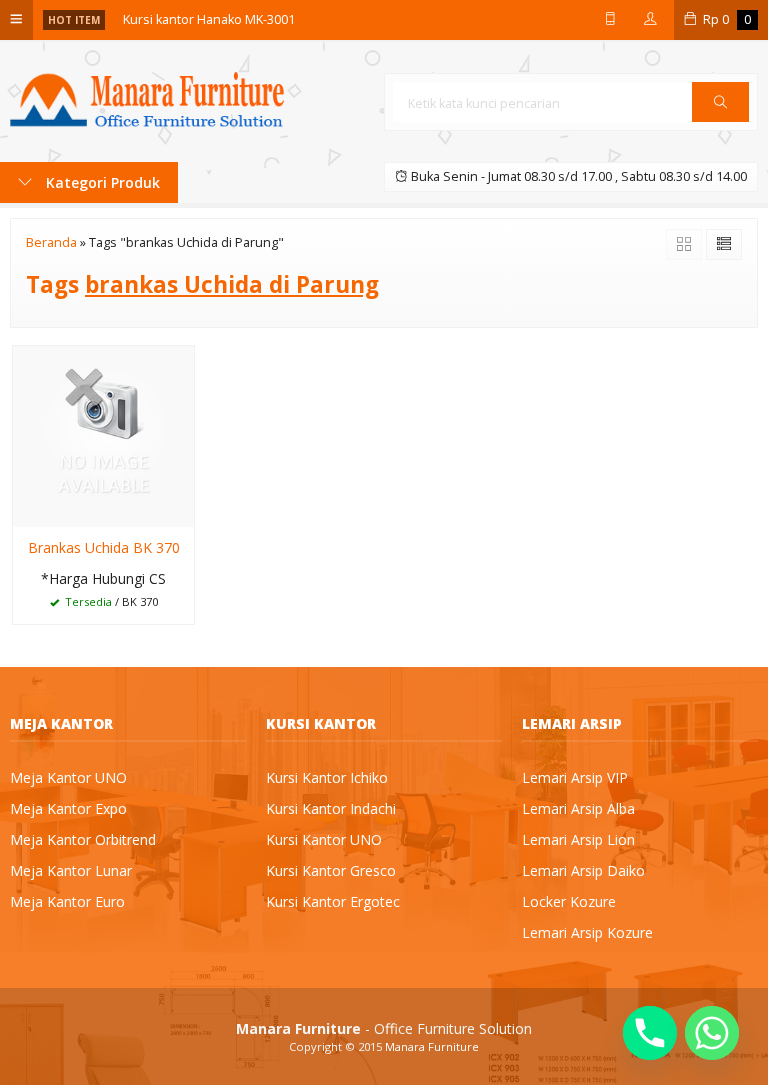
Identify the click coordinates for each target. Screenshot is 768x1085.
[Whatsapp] (712, 1033)
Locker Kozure (569, 901)
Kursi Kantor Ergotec (333, 901)
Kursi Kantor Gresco (331, 870)
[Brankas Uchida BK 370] (103, 434)
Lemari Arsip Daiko (583, 870)
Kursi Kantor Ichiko (327, 777)
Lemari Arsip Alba (578, 808)
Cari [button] (720, 121)
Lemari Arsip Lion (578, 839)
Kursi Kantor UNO (324, 839)
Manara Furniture (432, 1046)
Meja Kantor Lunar (71, 870)
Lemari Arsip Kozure (587, 932)
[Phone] (650, 1033)
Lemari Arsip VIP (575, 777)
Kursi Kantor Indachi (331, 808)
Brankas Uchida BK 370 (104, 547)
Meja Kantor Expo (68, 808)
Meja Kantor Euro (67, 901)
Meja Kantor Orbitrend (83, 839)
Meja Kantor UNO (68, 777)
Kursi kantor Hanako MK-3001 (209, 19)
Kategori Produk (101, 182)
